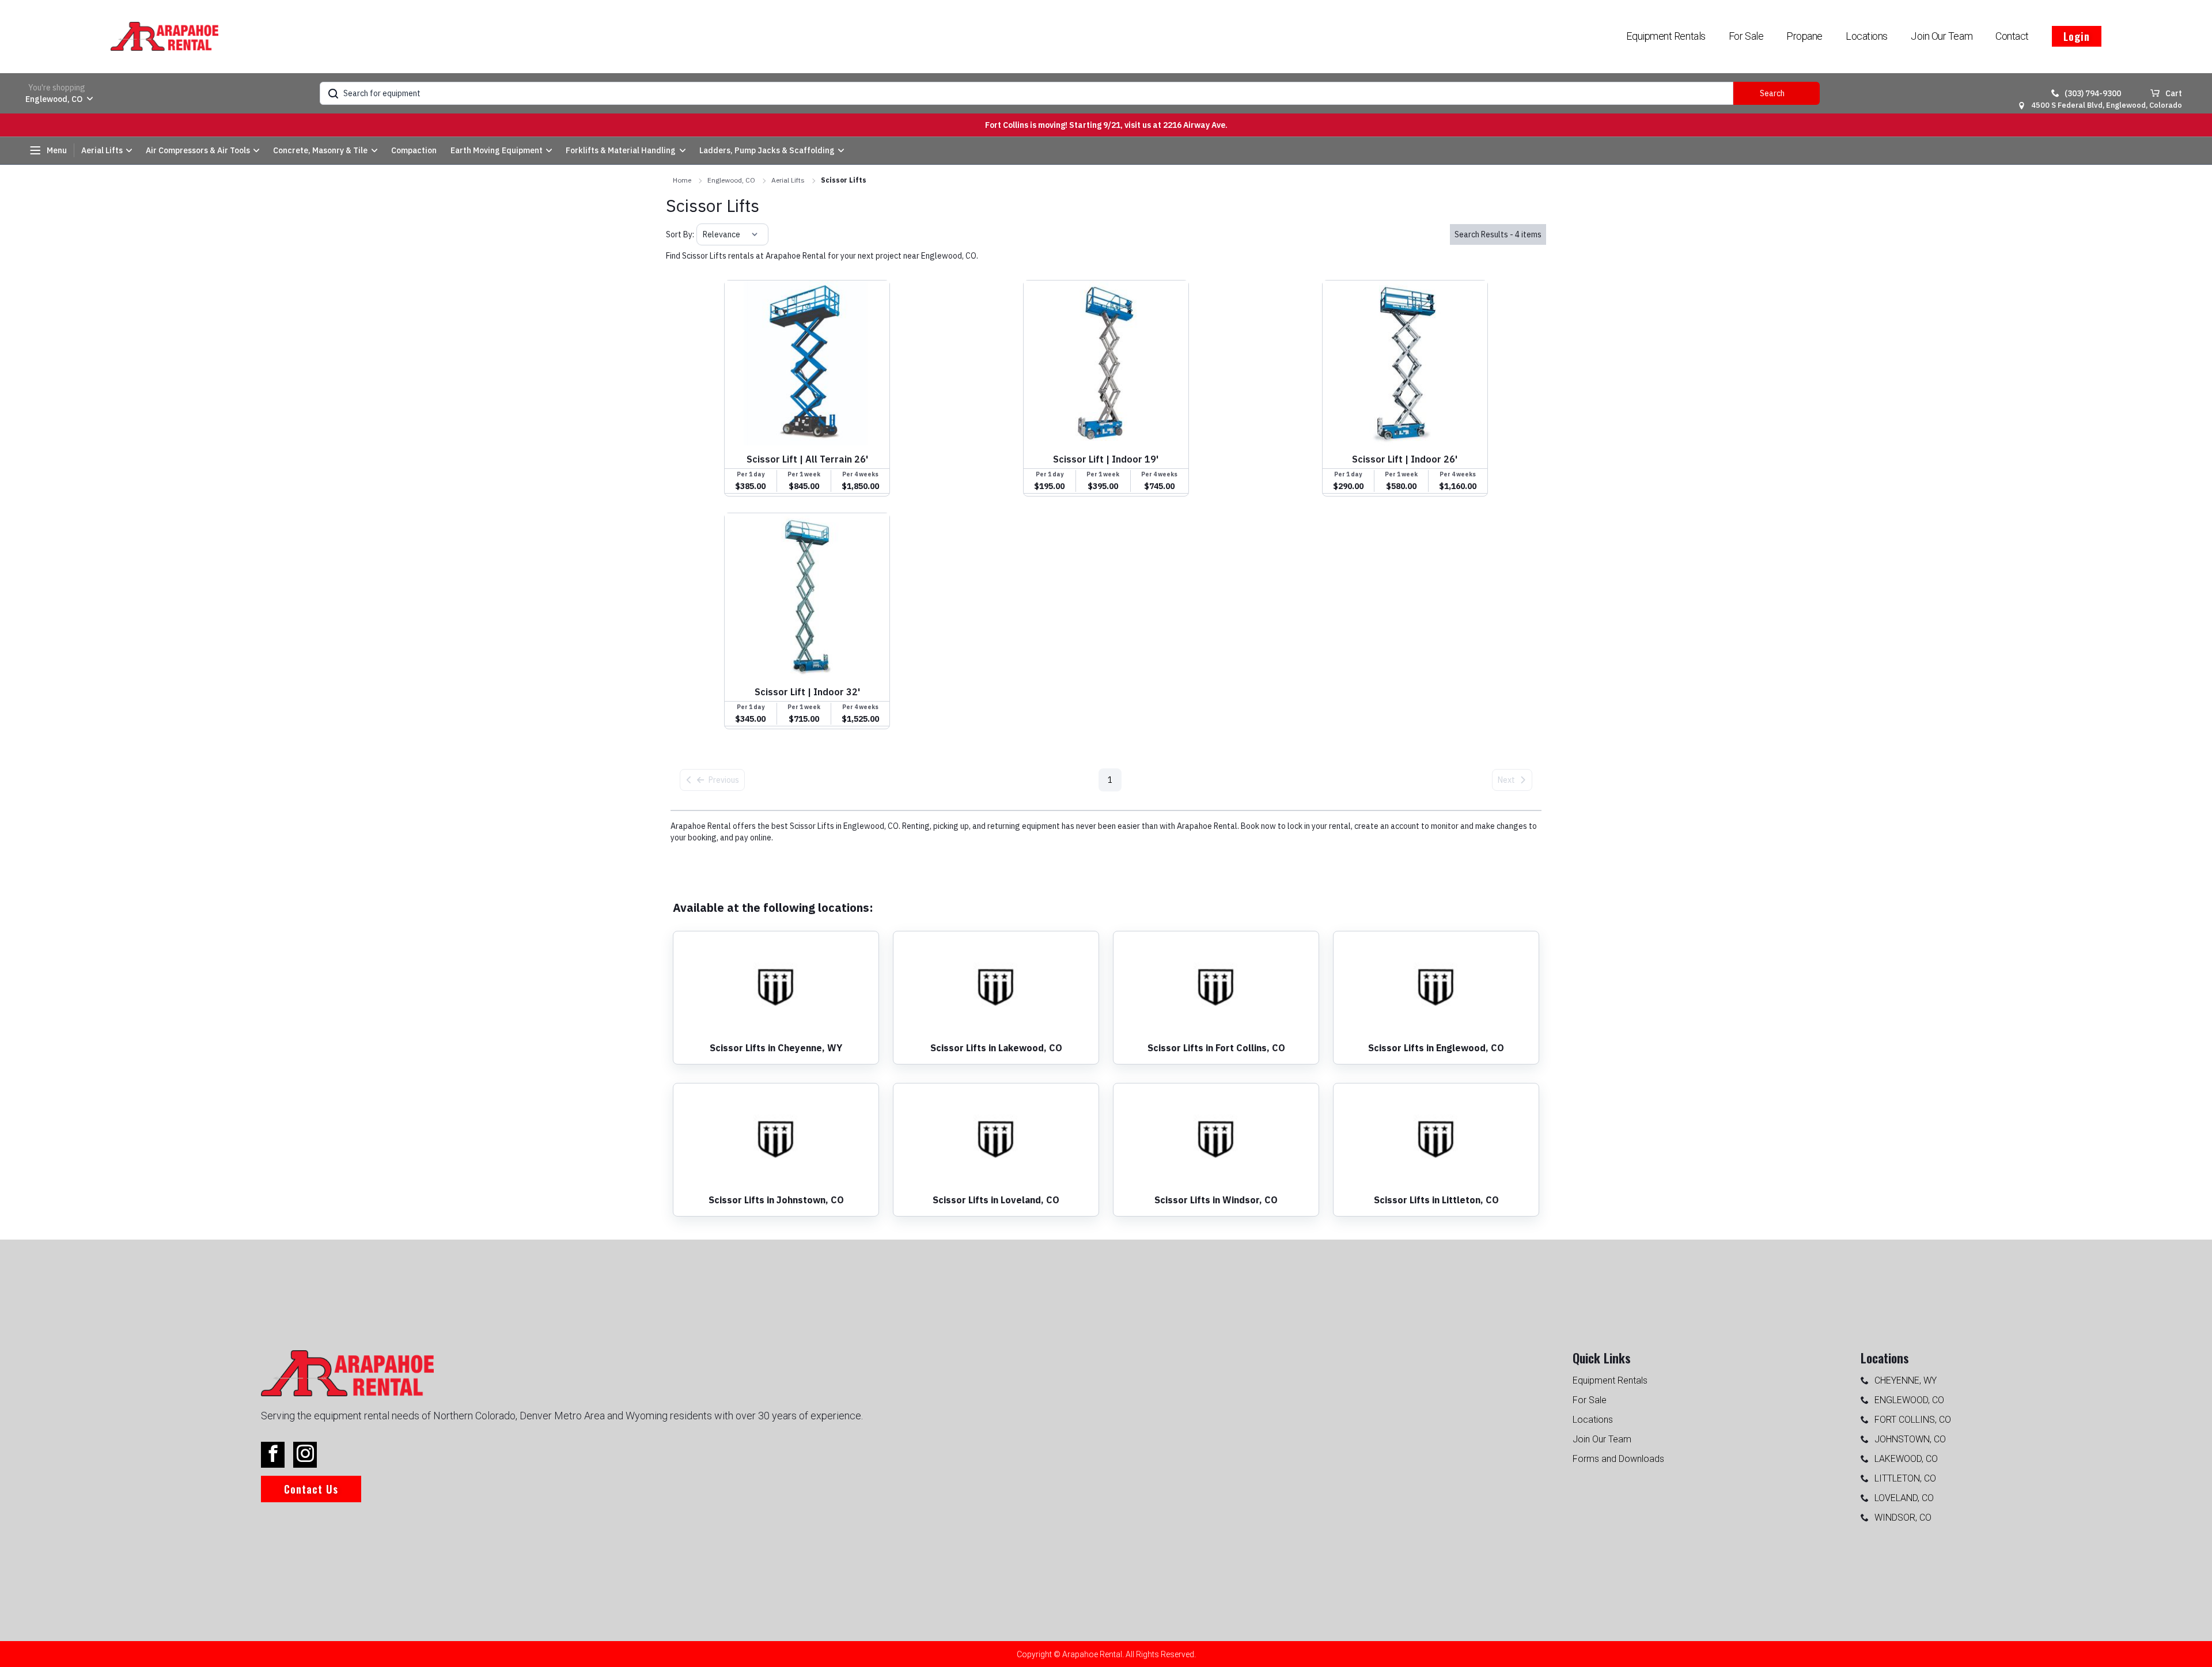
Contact (2012, 36)
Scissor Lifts (844, 180)
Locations (1867, 36)
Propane (1804, 36)
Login (2077, 36)
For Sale (1746, 36)
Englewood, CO (731, 180)
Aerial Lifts (788, 180)
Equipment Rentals (1666, 36)
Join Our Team (1942, 36)
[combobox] (704, 234)
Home (682, 180)
